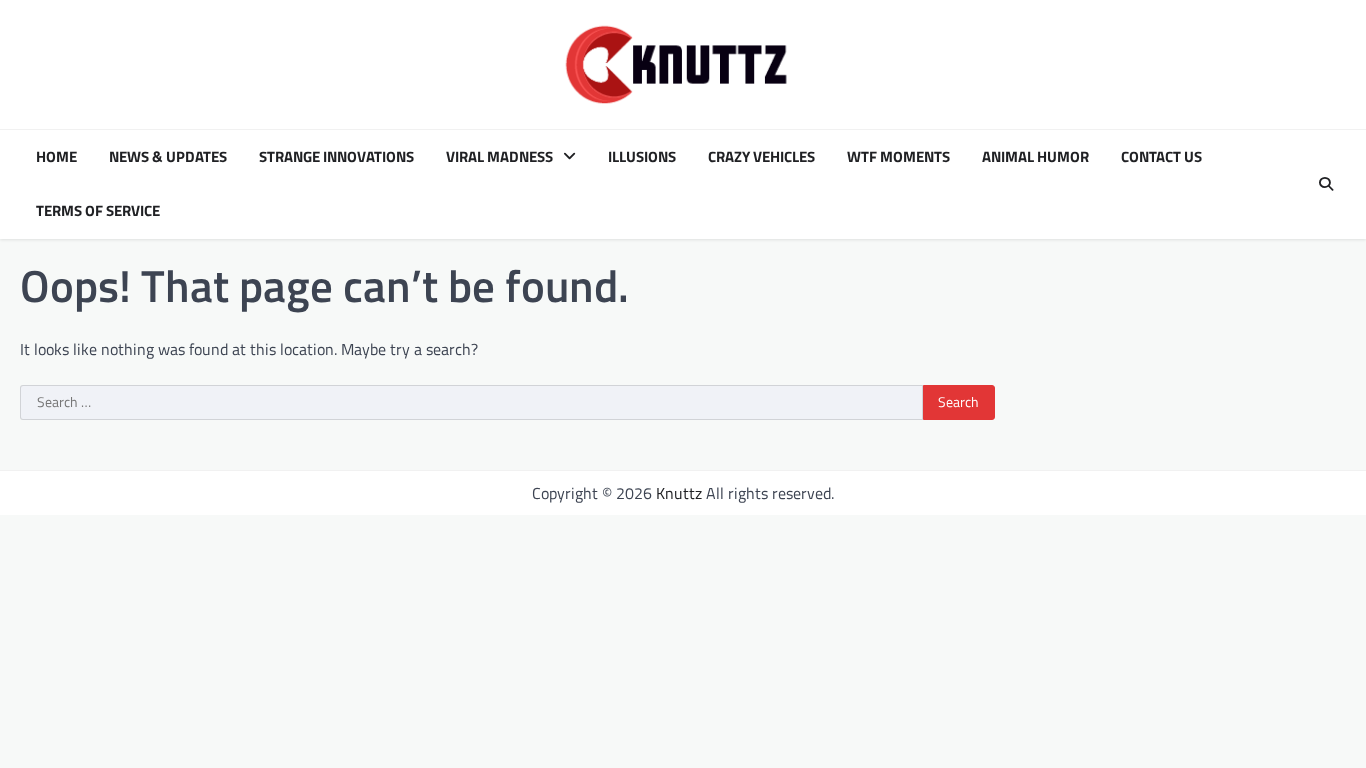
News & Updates (168, 157)
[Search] (1326, 184)
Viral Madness (499, 157)
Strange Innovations (336, 157)
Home (56, 157)
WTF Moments (898, 157)
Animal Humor (1035, 157)
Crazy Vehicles (761, 157)
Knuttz (679, 493)
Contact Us (1161, 157)
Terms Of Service (98, 211)
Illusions (642, 157)
